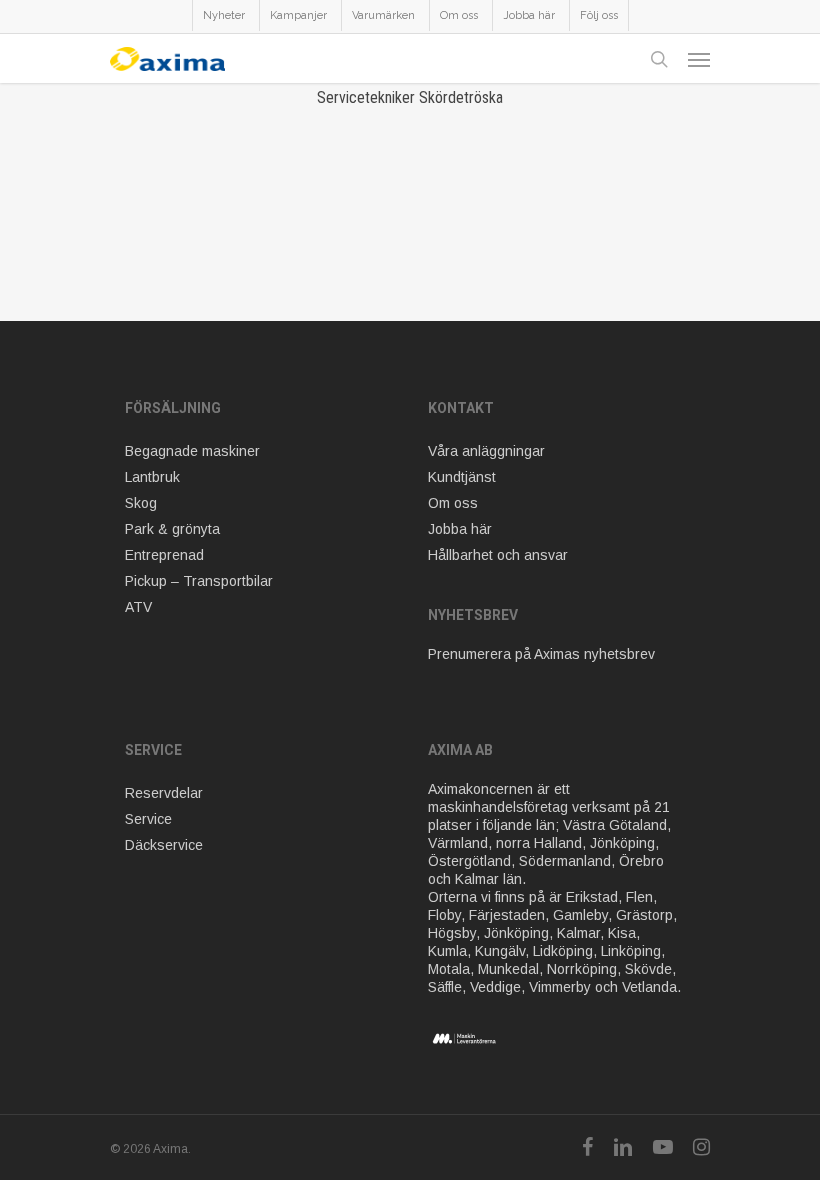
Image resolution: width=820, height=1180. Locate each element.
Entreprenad (164, 555)
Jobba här (460, 529)
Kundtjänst (462, 477)
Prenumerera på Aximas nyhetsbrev (541, 654)
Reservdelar (164, 793)
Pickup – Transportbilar (199, 581)
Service (148, 819)
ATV (138, 607)
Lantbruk (152, 477)
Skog (141, 503)
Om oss (453, 503)
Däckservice (164, 845)
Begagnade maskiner (192, 451)
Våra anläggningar (486, 451)
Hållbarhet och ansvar (498, 555)
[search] (659, 59)
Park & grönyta (172, 529)
